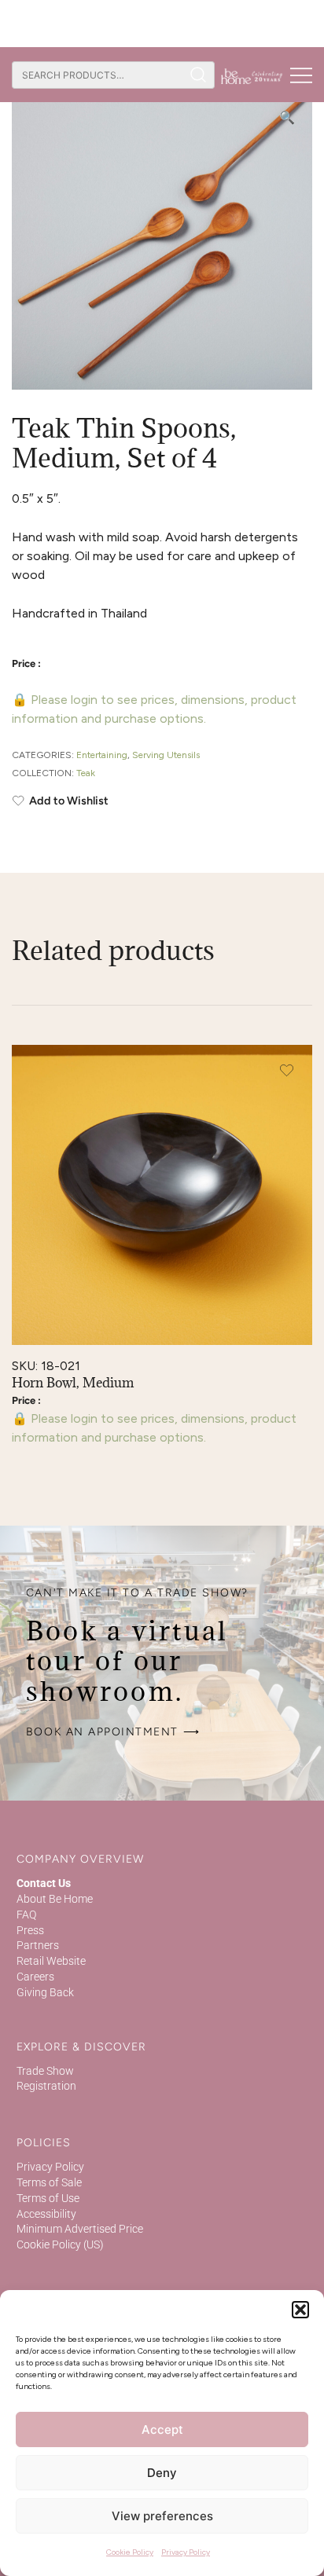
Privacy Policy (186, 2552)
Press (30, 1930)
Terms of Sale (49, 2182)
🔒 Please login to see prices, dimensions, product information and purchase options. (154, 709)
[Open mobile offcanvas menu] (301, 75)
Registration (46, 2086)
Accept (162, 2429)
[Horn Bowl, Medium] (162, 1195)
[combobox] (97, 75)
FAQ (26, 1915)
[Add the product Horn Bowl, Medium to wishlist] (287, 1070)
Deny (162, 2473)
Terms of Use (48, 2198)
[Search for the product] (199, 75)
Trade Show (45, 2071)
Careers (35, 1977)
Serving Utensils (166, 755)
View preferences (162, 2516)
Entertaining (102, 755)
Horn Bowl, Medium (73, 1383)
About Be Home (55, 1899)
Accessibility (46, 2214)
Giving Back (45, 1992)
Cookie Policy (130, 2552)
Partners (38, 1945)
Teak (86, 773)
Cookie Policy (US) (60, 2244)
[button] (300, 2310)
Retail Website (51, 1961)
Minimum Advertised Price (80, 2229)
